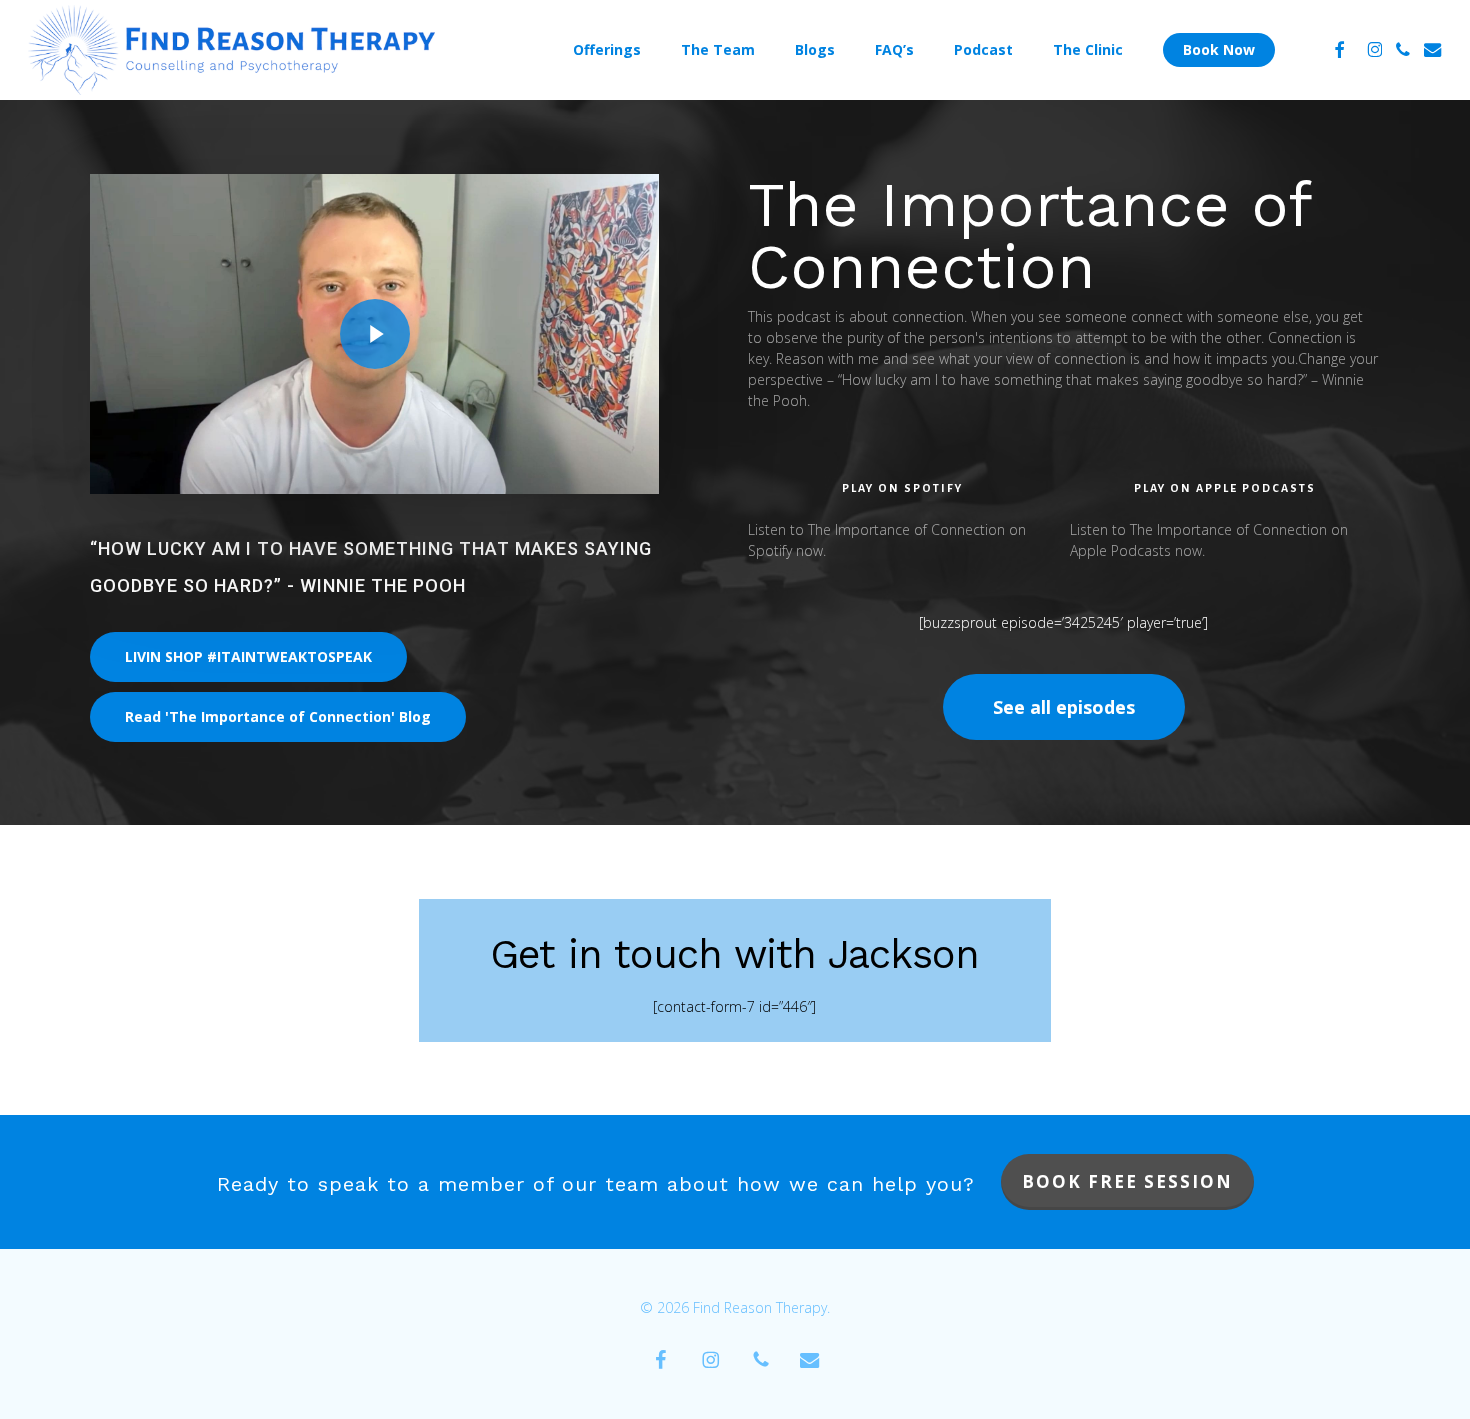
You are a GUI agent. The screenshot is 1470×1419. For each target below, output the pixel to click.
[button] (248, 657)
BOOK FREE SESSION (1127, 1181)
